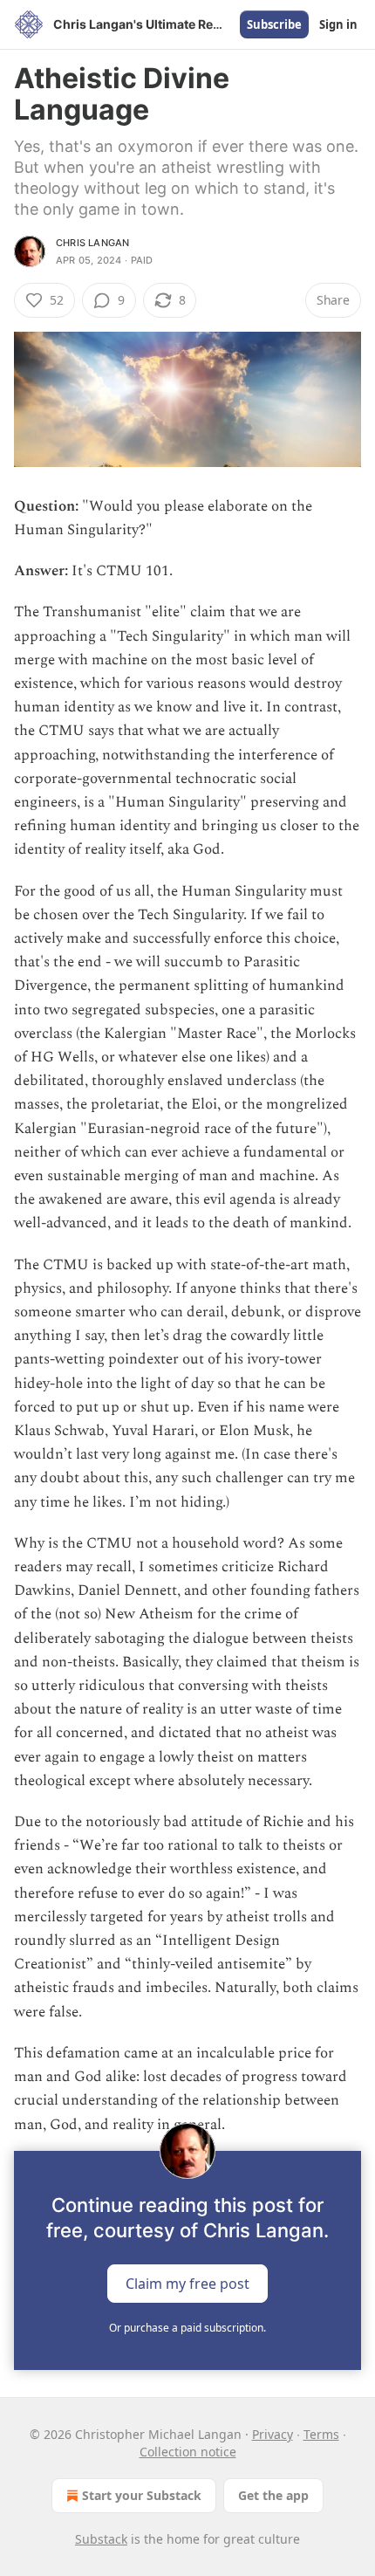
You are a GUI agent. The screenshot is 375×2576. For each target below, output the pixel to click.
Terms (321, 2434)
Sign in (338, 24)
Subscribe (274, 24)
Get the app (273, 2495)
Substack (101, 2539)
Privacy (273, 2434)
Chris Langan (92, 243)
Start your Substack (142, 2495)
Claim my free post (187, 2283)
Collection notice (188, 2452)
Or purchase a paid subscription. (187, 2328)
